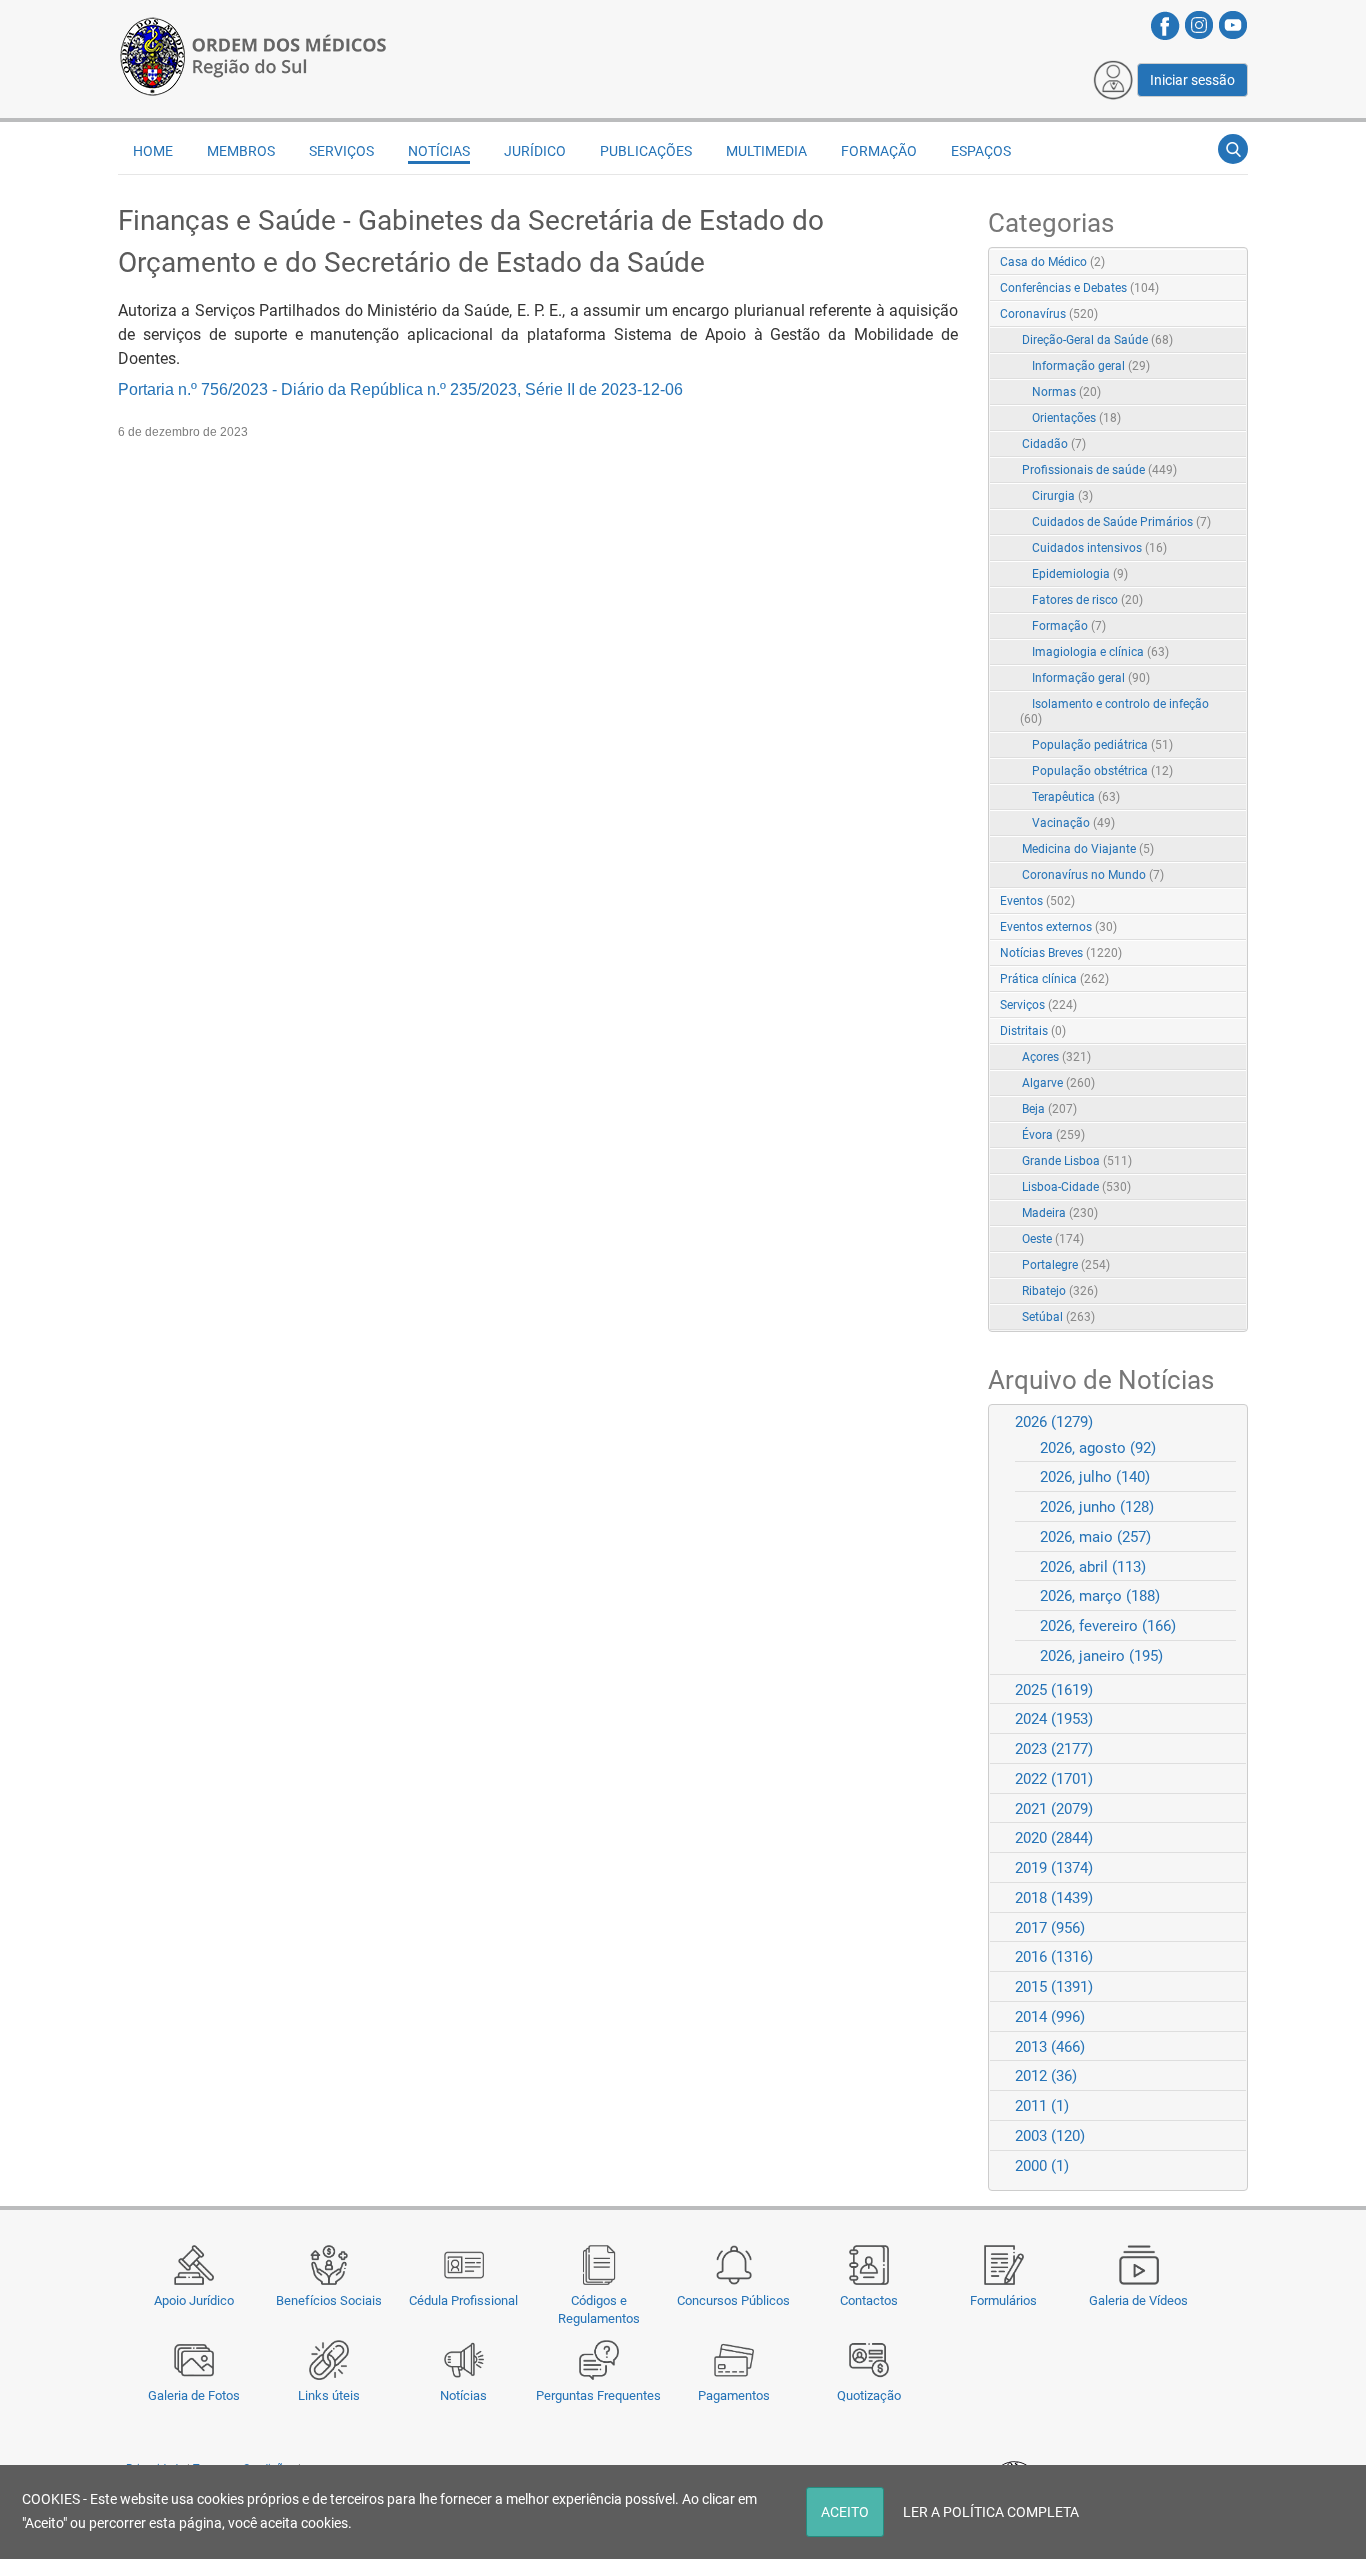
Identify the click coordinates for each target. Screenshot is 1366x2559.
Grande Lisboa (1077, 1161)
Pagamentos (734, 2395)
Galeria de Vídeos (1138, 2300)
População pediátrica (1102, 745)
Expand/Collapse (1211, 315)
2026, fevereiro (1108, 1626)
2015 (1054, 1987)
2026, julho (1095, 1477)
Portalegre (1066, 1265)
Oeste (1053, 1239)
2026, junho (1097, 1507)
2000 (1042, 2166)
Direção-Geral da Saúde (1097, 340)
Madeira (1060, 1213)
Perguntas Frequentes (598, 2395)
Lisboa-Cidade (1076, 1187)
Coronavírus (1049, 314)
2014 (1050, 2017)
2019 (1054, 1868)
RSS (1234, 263)
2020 (1054, 1838)
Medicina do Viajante (1088, 849)
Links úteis (329, 2395)
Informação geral (1091, 366)
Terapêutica (1076, 797)
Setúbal (1058, 1317)
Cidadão (1054, 444)
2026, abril (1093, 1567)
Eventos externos (1058, 927)
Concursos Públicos (733, 2300)
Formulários (1003, 2300)
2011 (1042, 2106)
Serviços (1038, 1005)
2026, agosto (1098, 1448)
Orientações (1076, 418)
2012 (1046, 2076)
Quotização (869, 2395)
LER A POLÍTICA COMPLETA (991, 2512)
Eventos (1037, 901)
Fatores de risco (1087, 600)
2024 (1054, 1719)
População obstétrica (1102, 771)
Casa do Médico (1052, 262)
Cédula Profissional (463, 2300)
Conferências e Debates (1079, 288)
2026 (1054, 1422)
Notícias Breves (1061, 953)
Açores (1056, 1057)
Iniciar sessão (1192, 80)
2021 (1054, 1809)
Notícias (463, 2395)
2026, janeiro (1101, 1656)
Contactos (869, 2300)
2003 (1050, 2136)
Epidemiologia (1080, 574)
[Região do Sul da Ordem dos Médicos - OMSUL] (253, 53)
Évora (1053, 1135)
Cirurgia (1062, 496)
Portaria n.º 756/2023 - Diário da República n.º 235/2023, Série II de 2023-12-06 (400, 389)
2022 (1054, 1779)
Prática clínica (1054, 979)
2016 (1054, 1957)
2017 (1050, 1928)
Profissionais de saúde (1099, 470)
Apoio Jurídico (194, 2300)
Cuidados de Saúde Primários (1121, 522)
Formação (1069, 626)
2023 (1054, 1749)
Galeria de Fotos (194, 2395)
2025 (1054, 1690)
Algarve (1058, 1083)
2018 (1054, 1898)
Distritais (1033, 1031)
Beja (1049, 1109)
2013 (1050, 2047)
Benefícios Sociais (329, 2300)
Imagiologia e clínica (1100, 652)
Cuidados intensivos (1099, 548)
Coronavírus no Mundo (1093, 875)
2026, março (1100, 1596)
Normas (1066, 392)
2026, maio (1095, 1537)
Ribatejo (1060, 1291)
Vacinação (1073, 823)
